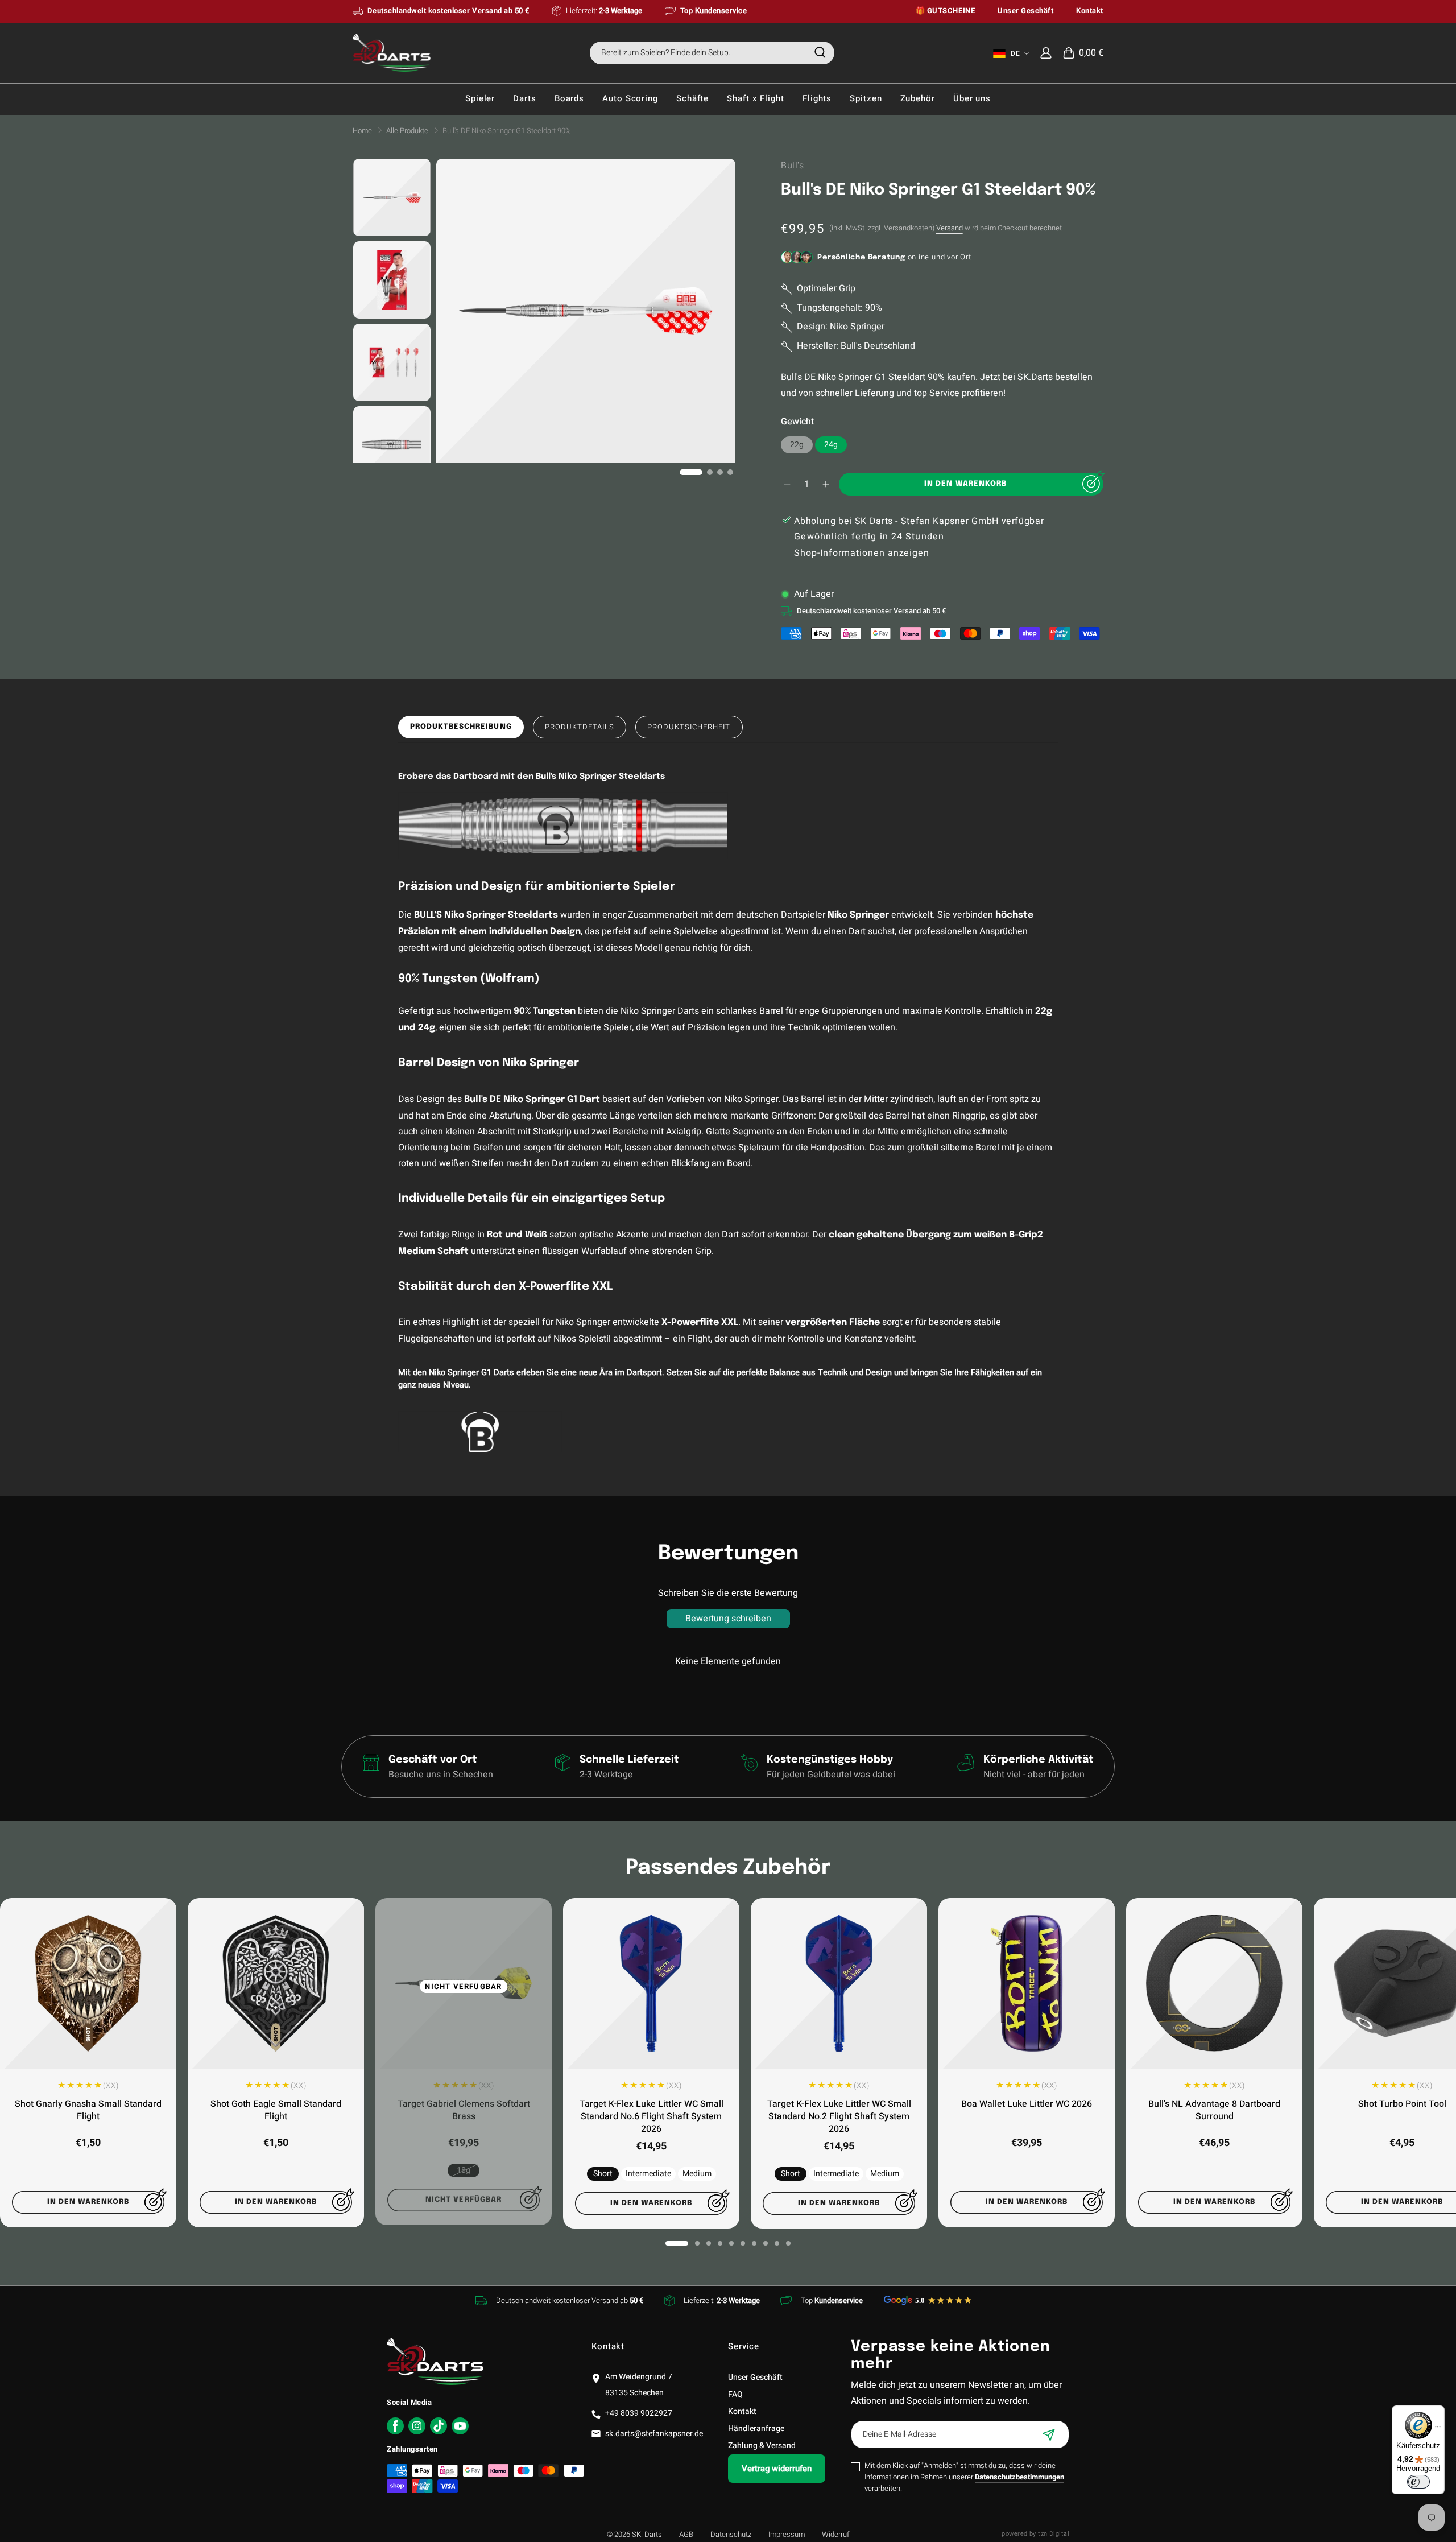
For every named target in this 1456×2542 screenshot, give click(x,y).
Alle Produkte (407, 131)
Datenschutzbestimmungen (1019, 2477)
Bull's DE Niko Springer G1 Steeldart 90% (507, 131)
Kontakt (742, 2411)
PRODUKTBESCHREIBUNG (461, 727)
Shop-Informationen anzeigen (862, 553)
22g (801, 446)
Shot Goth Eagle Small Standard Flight (276, 2110)
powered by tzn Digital (1035, 2534)
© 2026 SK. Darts (634, 2534)
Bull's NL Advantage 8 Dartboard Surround (1214, 2110)
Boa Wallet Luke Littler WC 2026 (1027, 2104)
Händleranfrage (756, 2428)
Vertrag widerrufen (777, 2469)
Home (362, 131)
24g (831, 445)
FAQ (735, 2394)
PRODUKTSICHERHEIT (689, 727)
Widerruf (835, 2534)
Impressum (787, 2534)
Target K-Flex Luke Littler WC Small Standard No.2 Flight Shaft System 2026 (839, 2116)
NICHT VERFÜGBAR (464, 1986)
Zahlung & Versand (762, 2446)
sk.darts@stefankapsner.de (654, 2434)
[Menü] (1438, 2429)
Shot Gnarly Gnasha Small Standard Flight (88, 2110)
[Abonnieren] (1049, 2434)
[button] (1083, 53)
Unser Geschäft (755, 2377)
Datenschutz (731, 2534)
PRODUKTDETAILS (580, 727)
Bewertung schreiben (728, 1619)
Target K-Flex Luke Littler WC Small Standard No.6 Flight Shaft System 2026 (652, 2116)
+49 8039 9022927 (639, 2413)
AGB (686, 2534)
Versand (950, 228)
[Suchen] (820, 52)
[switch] (1418, 2482)
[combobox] (712, 53)
